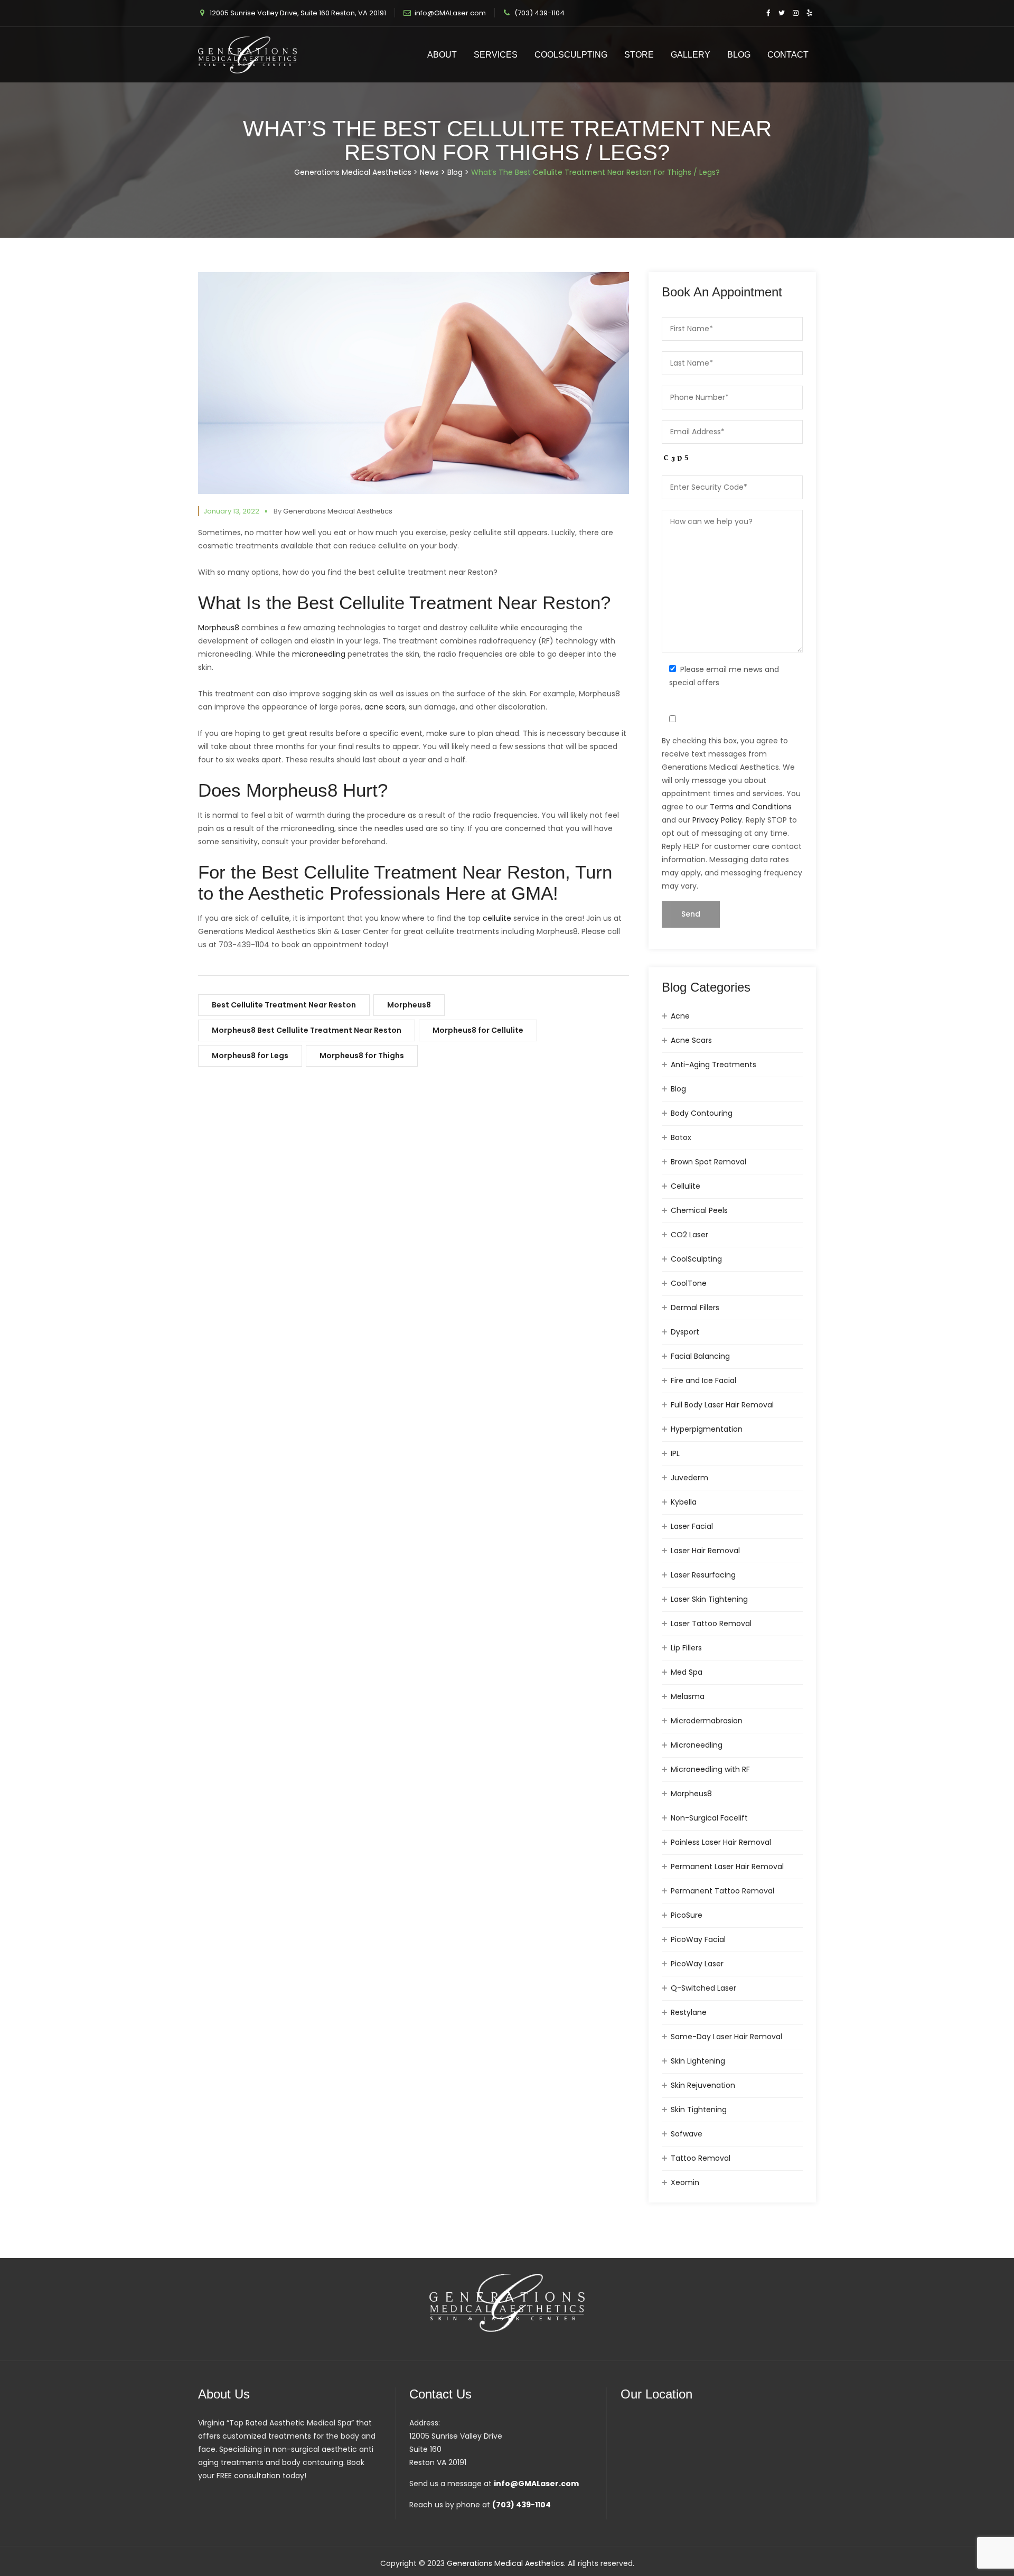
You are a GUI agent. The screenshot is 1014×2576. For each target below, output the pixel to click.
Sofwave (687, 2134)
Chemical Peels (699, 1210)
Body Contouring (702, 1113)
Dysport (685, 1332)
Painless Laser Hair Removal (721, 1842)
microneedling (319, 654)
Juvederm (689, 1478)
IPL (675, 1453)
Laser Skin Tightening (709, 1599)
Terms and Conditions (751, 807)
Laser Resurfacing (703, 1575)
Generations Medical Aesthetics (338, 511)
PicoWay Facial (698, 1939)
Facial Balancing (700, 1356)
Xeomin (685, 2182)
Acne (680, 1016)
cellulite (497, 918)
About (442, 55)
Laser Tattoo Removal (711, 1623)
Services (496, 55)
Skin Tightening (699, 2110)
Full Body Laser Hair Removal (722, 1405)
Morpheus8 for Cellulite (478, 1030)
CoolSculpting (571, 55)
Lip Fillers (686, 1648)
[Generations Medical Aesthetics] (247, 55)
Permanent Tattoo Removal (722, 1891)
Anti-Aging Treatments (713, 1065)
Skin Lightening (698, 2061)
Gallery (691, 55)
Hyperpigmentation (707, 1429)
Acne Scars (691, 1040)
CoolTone (689, 1283)
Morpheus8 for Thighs (362, 1056)
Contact (788, 55)
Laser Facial (692, 1526)
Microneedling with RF (710, 1769)
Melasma (688, 1696)
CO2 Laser (689, 1235)
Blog (739, 55)
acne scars (385, 707)
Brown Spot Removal (708, 1162)
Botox (681, 1137)
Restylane (689, 2012)
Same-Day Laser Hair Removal (726, 2037)
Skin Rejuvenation (703, 2085)
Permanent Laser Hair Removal (727, 1866)
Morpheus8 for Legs (250, 1056)
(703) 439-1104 (539, 13)
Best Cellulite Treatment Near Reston (284, 1005)
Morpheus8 (219, 628)
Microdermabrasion (707, 1721)
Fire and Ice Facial (703, 1380)
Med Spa (687, 1672)
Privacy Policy (717, 820)
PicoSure (687, 1915)
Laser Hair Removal (705, 1551)
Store (639, 55)
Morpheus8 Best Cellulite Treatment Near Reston (307, 1030)
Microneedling (697, 1745)
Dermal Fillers (695, 1308)
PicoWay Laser (697, 1964)
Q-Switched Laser (703, 1988)
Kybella (684, 1502)
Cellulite (686, 1186)
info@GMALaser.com (450, 13)
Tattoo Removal (701, 2158)
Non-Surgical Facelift (709, 1818)
